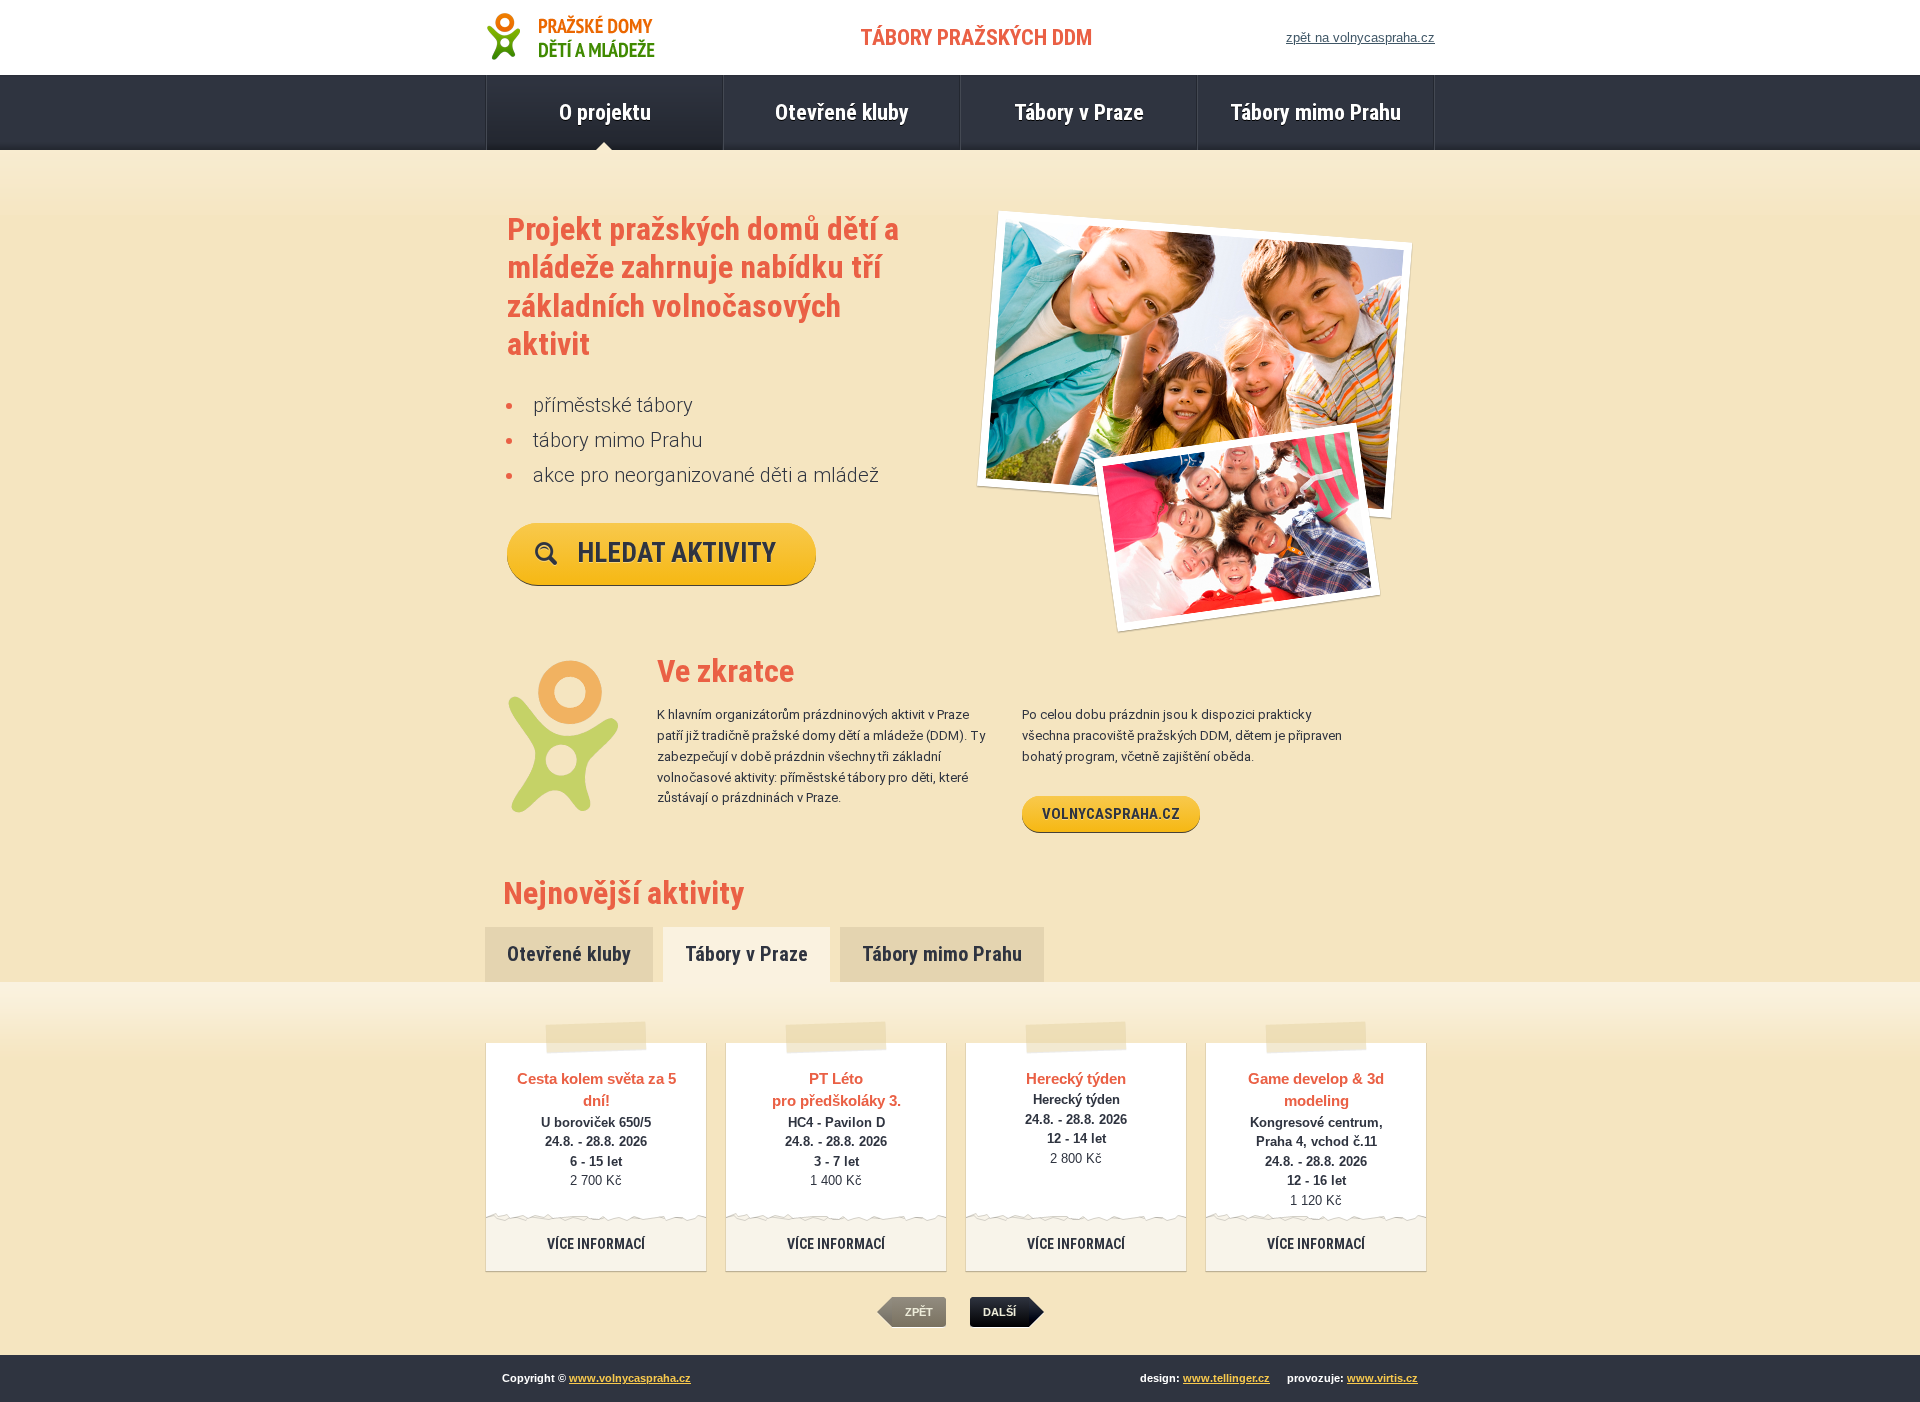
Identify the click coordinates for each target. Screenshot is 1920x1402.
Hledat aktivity (676, 553)
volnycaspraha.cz (1111, 814)
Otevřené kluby (569, 954)
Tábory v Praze (746, 954)
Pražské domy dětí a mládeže (570, 37)
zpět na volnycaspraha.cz (1360, 37)
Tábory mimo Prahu (942, 954)
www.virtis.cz (1382, 1378)
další (999, 1312)
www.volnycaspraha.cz (630, 1378)
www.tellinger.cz (1226, 1378)
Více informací (596, 1244)
